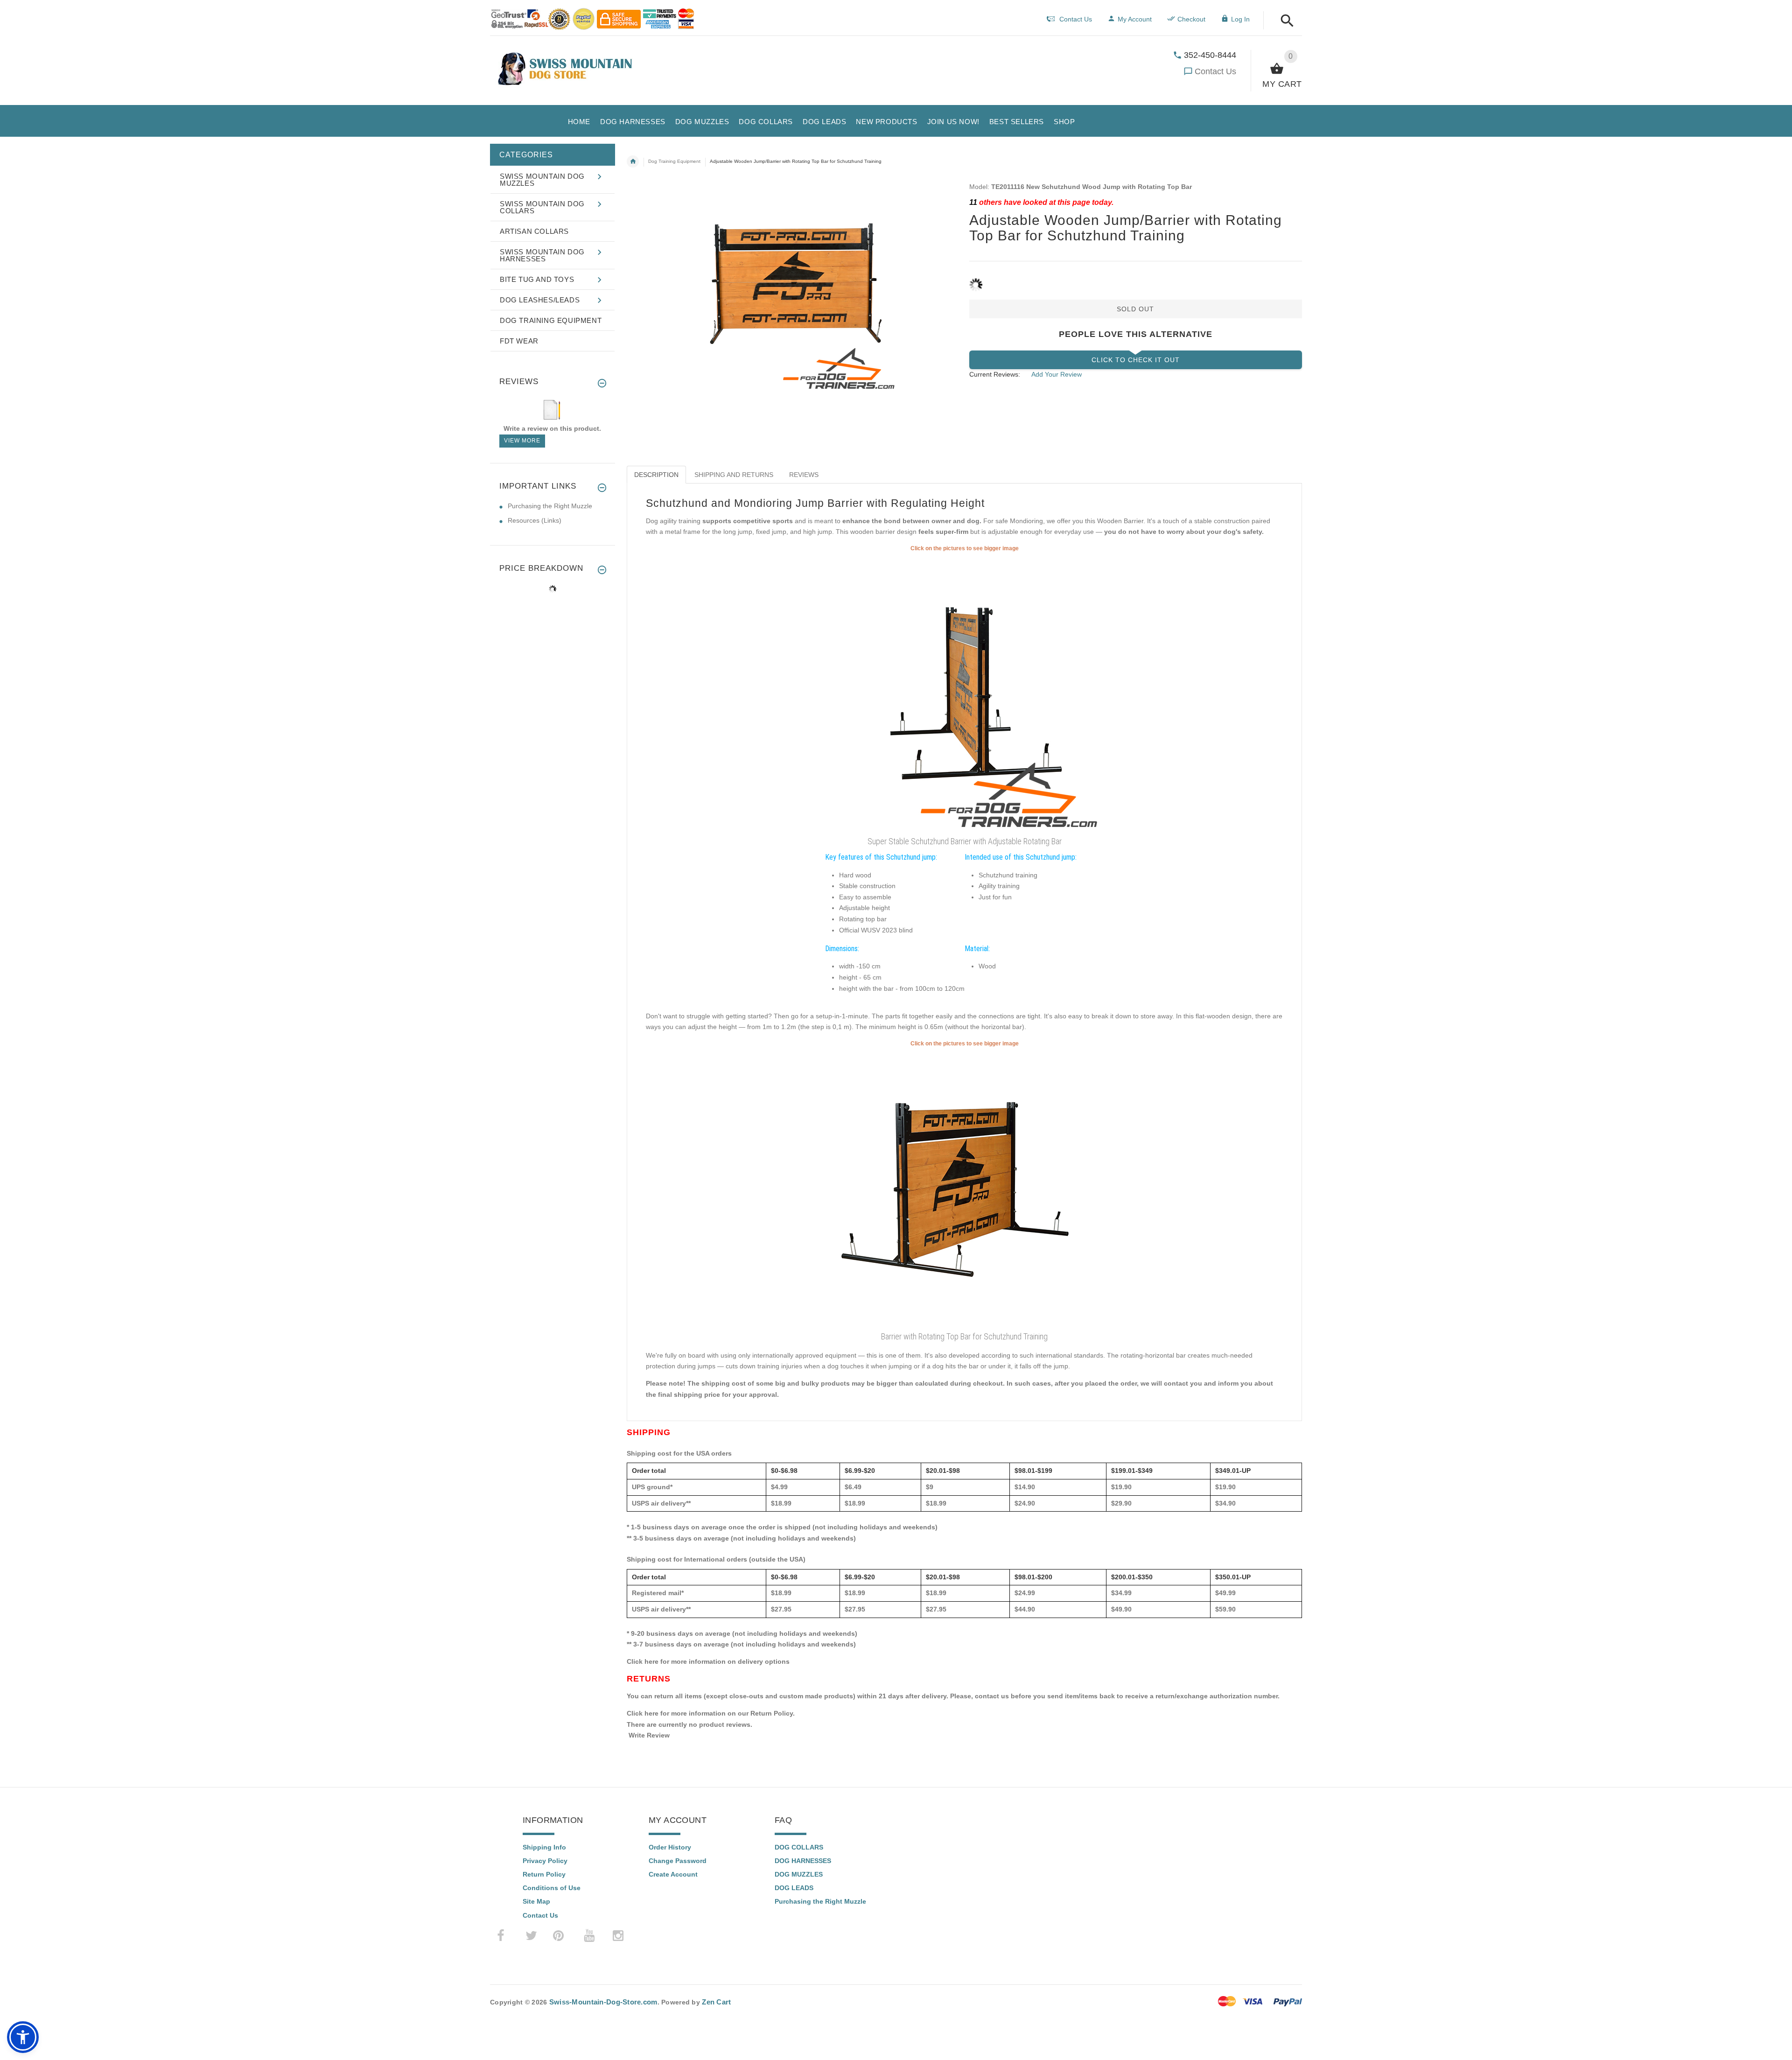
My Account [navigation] (1135, 19)
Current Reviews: (995, 374)
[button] (1284, 21)
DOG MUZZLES (799, 1874)
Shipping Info (544, 1847)
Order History (670, 1847)
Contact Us (1215, 71)
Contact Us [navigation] (1076, 19)
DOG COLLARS (799, 1847)
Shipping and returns (734, 475)
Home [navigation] (633, 161)
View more (522, 441)
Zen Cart (716, 2002)
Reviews (804, 475)
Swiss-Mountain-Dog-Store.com (603, 2002)
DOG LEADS (794, 1888)
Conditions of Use (552, 1888)
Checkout (1191, 19)
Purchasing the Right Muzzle (550, 506)
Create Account (673, 1874)
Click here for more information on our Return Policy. (711, 1713)
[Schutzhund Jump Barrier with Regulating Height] (965, 1188)
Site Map (536, 1901)
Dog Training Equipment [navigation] (674, 161)
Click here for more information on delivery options (708, 1661)
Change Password (678, 1861)
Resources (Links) (535, 520)
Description (656, 475)
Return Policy (544, 1874)
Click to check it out (1136, 360)
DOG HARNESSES (803, 1861)
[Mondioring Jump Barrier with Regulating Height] (965, 693)
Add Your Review (1057, 374)
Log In (1240, 19)
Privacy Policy (545, 1861)
